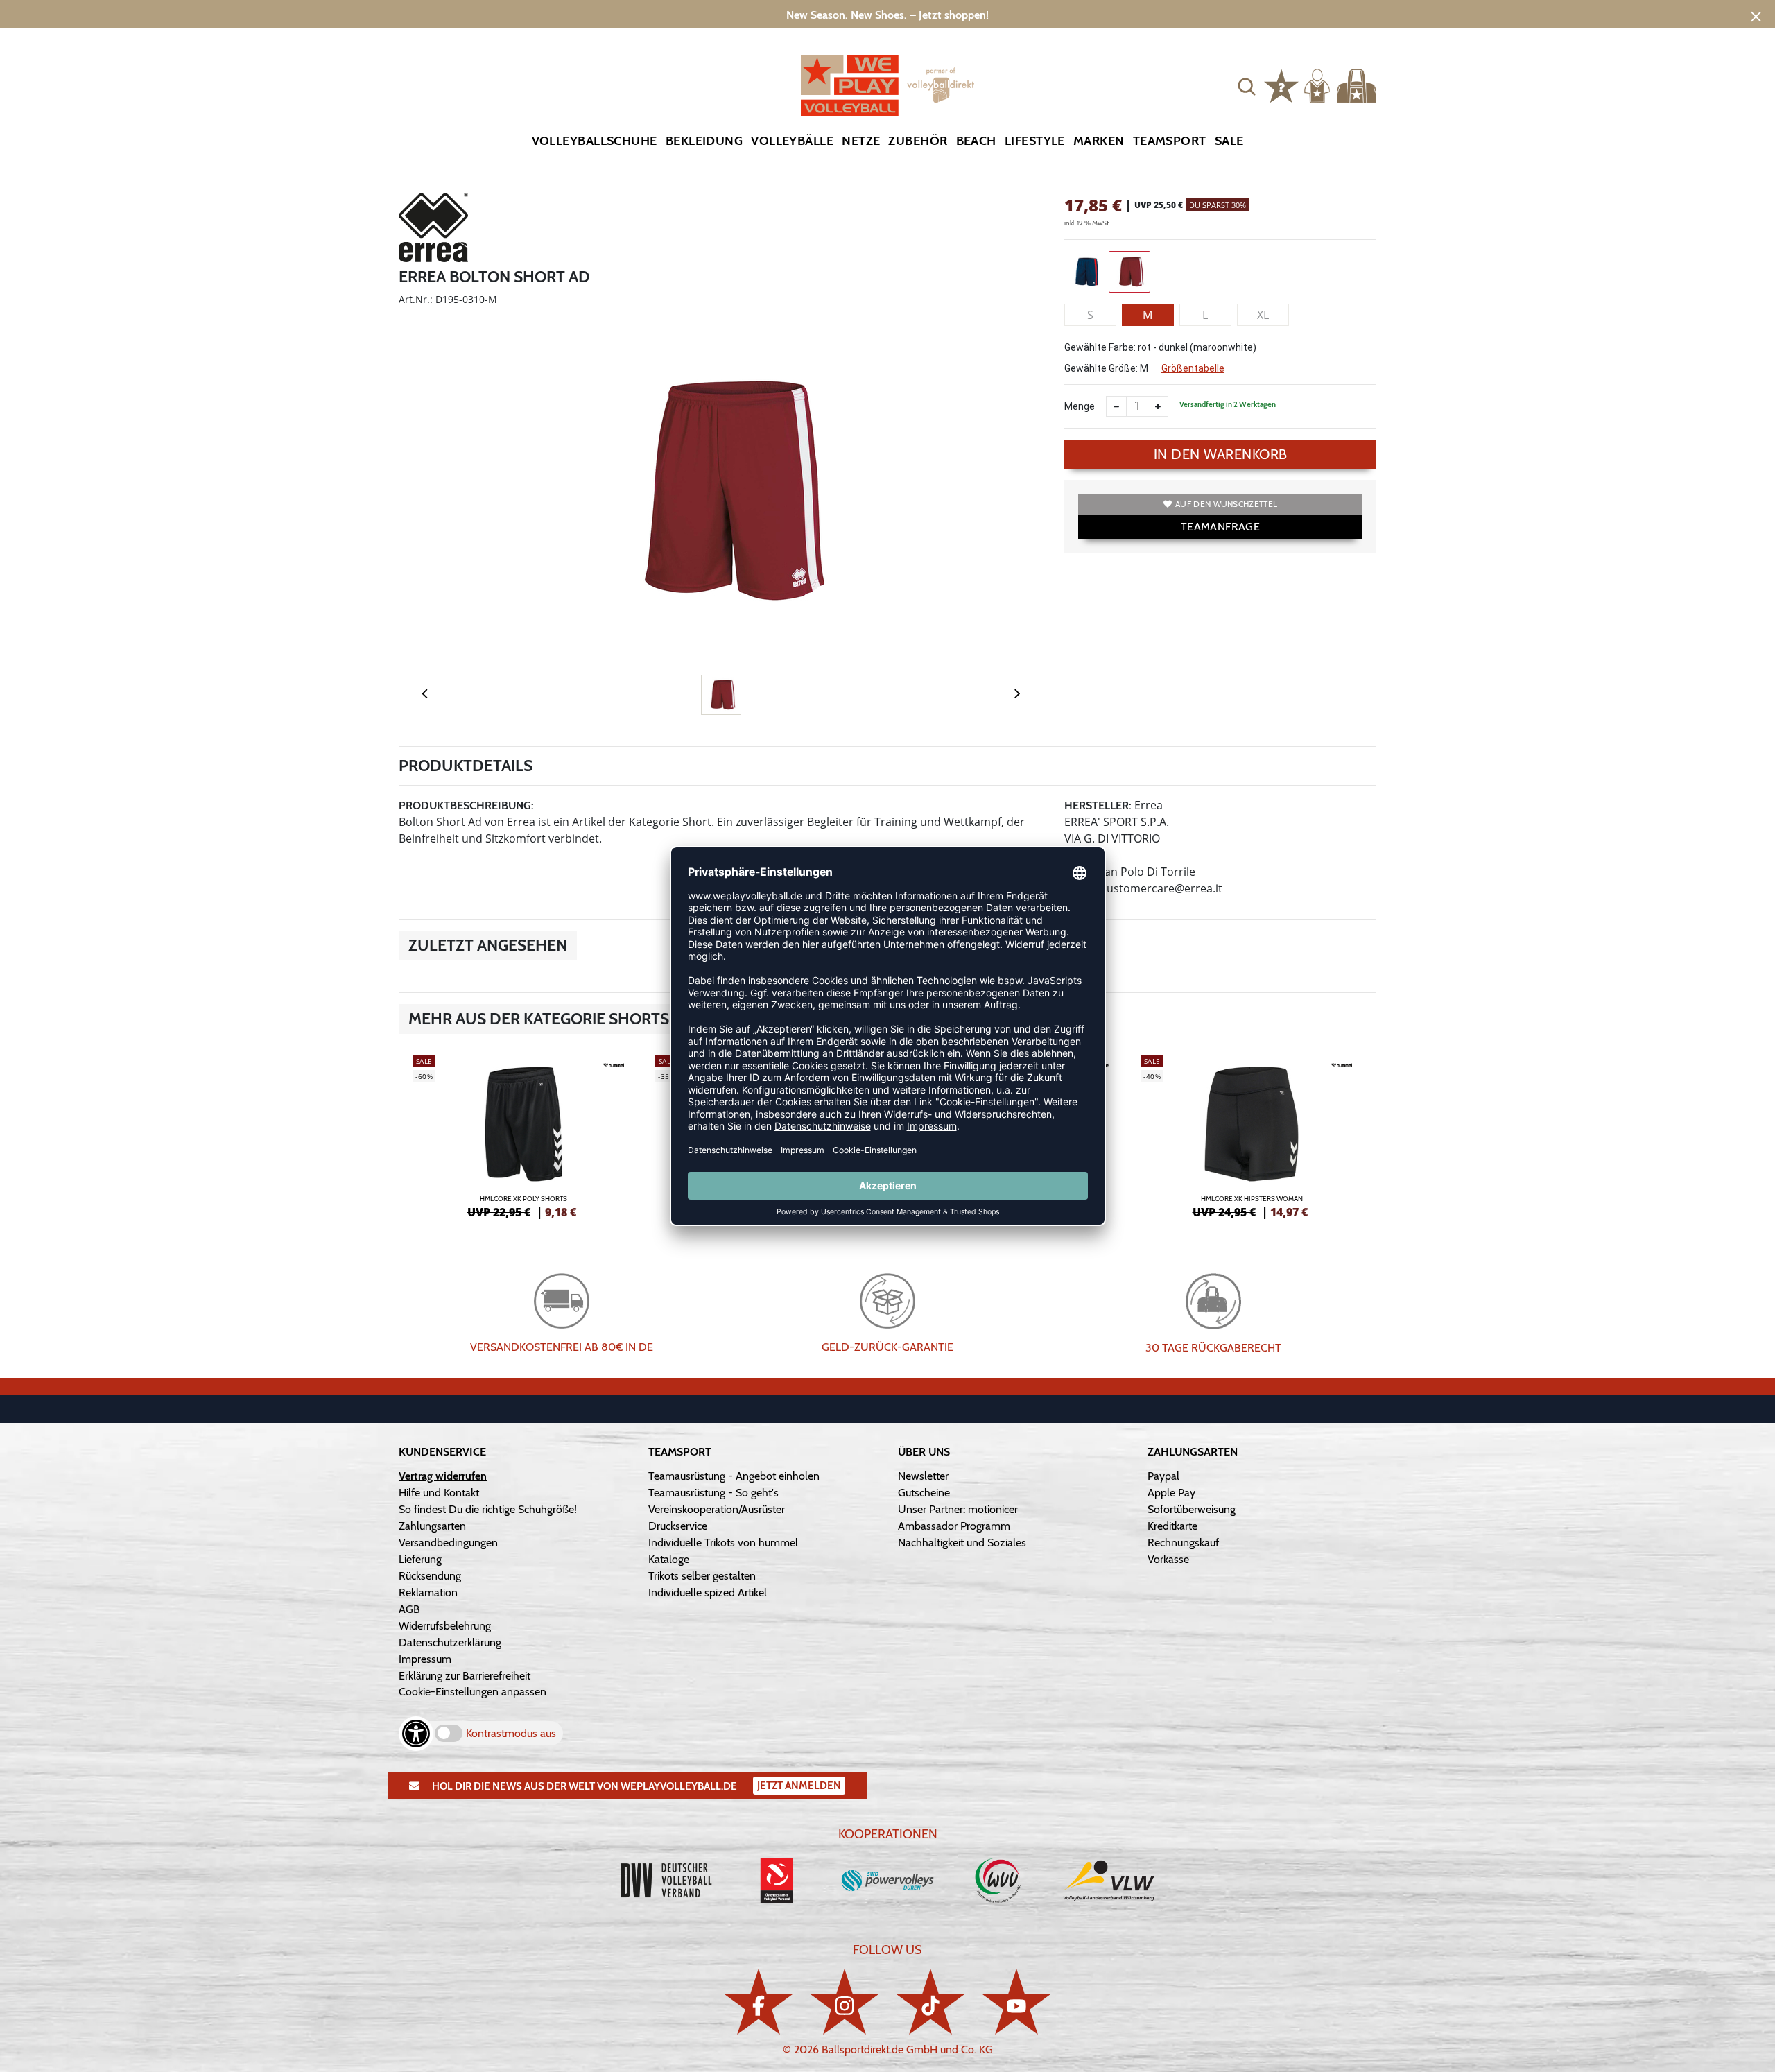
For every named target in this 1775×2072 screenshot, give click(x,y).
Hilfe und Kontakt (439, 1493)
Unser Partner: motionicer (958, 1509)
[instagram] (845, 2002)
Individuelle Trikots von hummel (723, 1543)
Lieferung (420, 1559)
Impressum (425, 1659)
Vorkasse (1168, 1559)
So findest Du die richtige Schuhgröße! (488, 1509)
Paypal (1163, 1476)
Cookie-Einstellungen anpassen (473, 1692)
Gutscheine (924, 1493)
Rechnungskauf (1183, 1543)
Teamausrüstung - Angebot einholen (734, 1476)
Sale (1229, 141)
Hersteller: (1098, 805)
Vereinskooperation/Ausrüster (717, 1509)
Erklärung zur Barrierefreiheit (465, 1676)
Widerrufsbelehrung (445, 1626)
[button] (1247, 86)
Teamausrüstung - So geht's (713, 1493)
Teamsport (1170, 141)
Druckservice (678, 1526)
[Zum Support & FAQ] (1281, 85)
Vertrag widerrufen (443, 1476)
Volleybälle (792, 141)
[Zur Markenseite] (433, 230)
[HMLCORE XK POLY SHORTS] (523, 1134)
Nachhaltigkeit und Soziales (962, 1543)
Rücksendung (430, 1576)
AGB (409, 1609)
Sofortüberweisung (1192, 1509)
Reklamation (428, 1592)
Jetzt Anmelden (799, 1786)
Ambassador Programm (954, 1526)
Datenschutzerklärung (450, 1642)
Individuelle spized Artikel (708, 1592)
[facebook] (759, 2002)
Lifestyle (1035, 141)
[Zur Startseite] (887, 86)
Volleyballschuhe (595, 141)
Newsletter (923, 1476)
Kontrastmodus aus (511, 1733)
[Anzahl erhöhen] (1158, 406)
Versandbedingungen (448, 1543)
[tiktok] (930, 2002)
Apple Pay (1171, 1493)
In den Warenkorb (1221, 454)
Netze (861, 141)
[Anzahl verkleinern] (1116, 406)
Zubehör (918, 141)
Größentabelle (1193, 368)
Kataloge (669, 1559)
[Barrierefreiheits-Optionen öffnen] (416, 1734)
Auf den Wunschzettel (1226, 504)
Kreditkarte (1172, 1526)
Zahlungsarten (432, 1526)
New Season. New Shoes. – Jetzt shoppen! (887, 15)
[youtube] (1016, 2002)
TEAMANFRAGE (1220, 527)
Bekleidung (704, 141)
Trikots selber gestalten (702, 1576)
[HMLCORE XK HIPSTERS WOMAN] (1252, 1134)
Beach (976, 141)
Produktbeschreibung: (466, 805)
